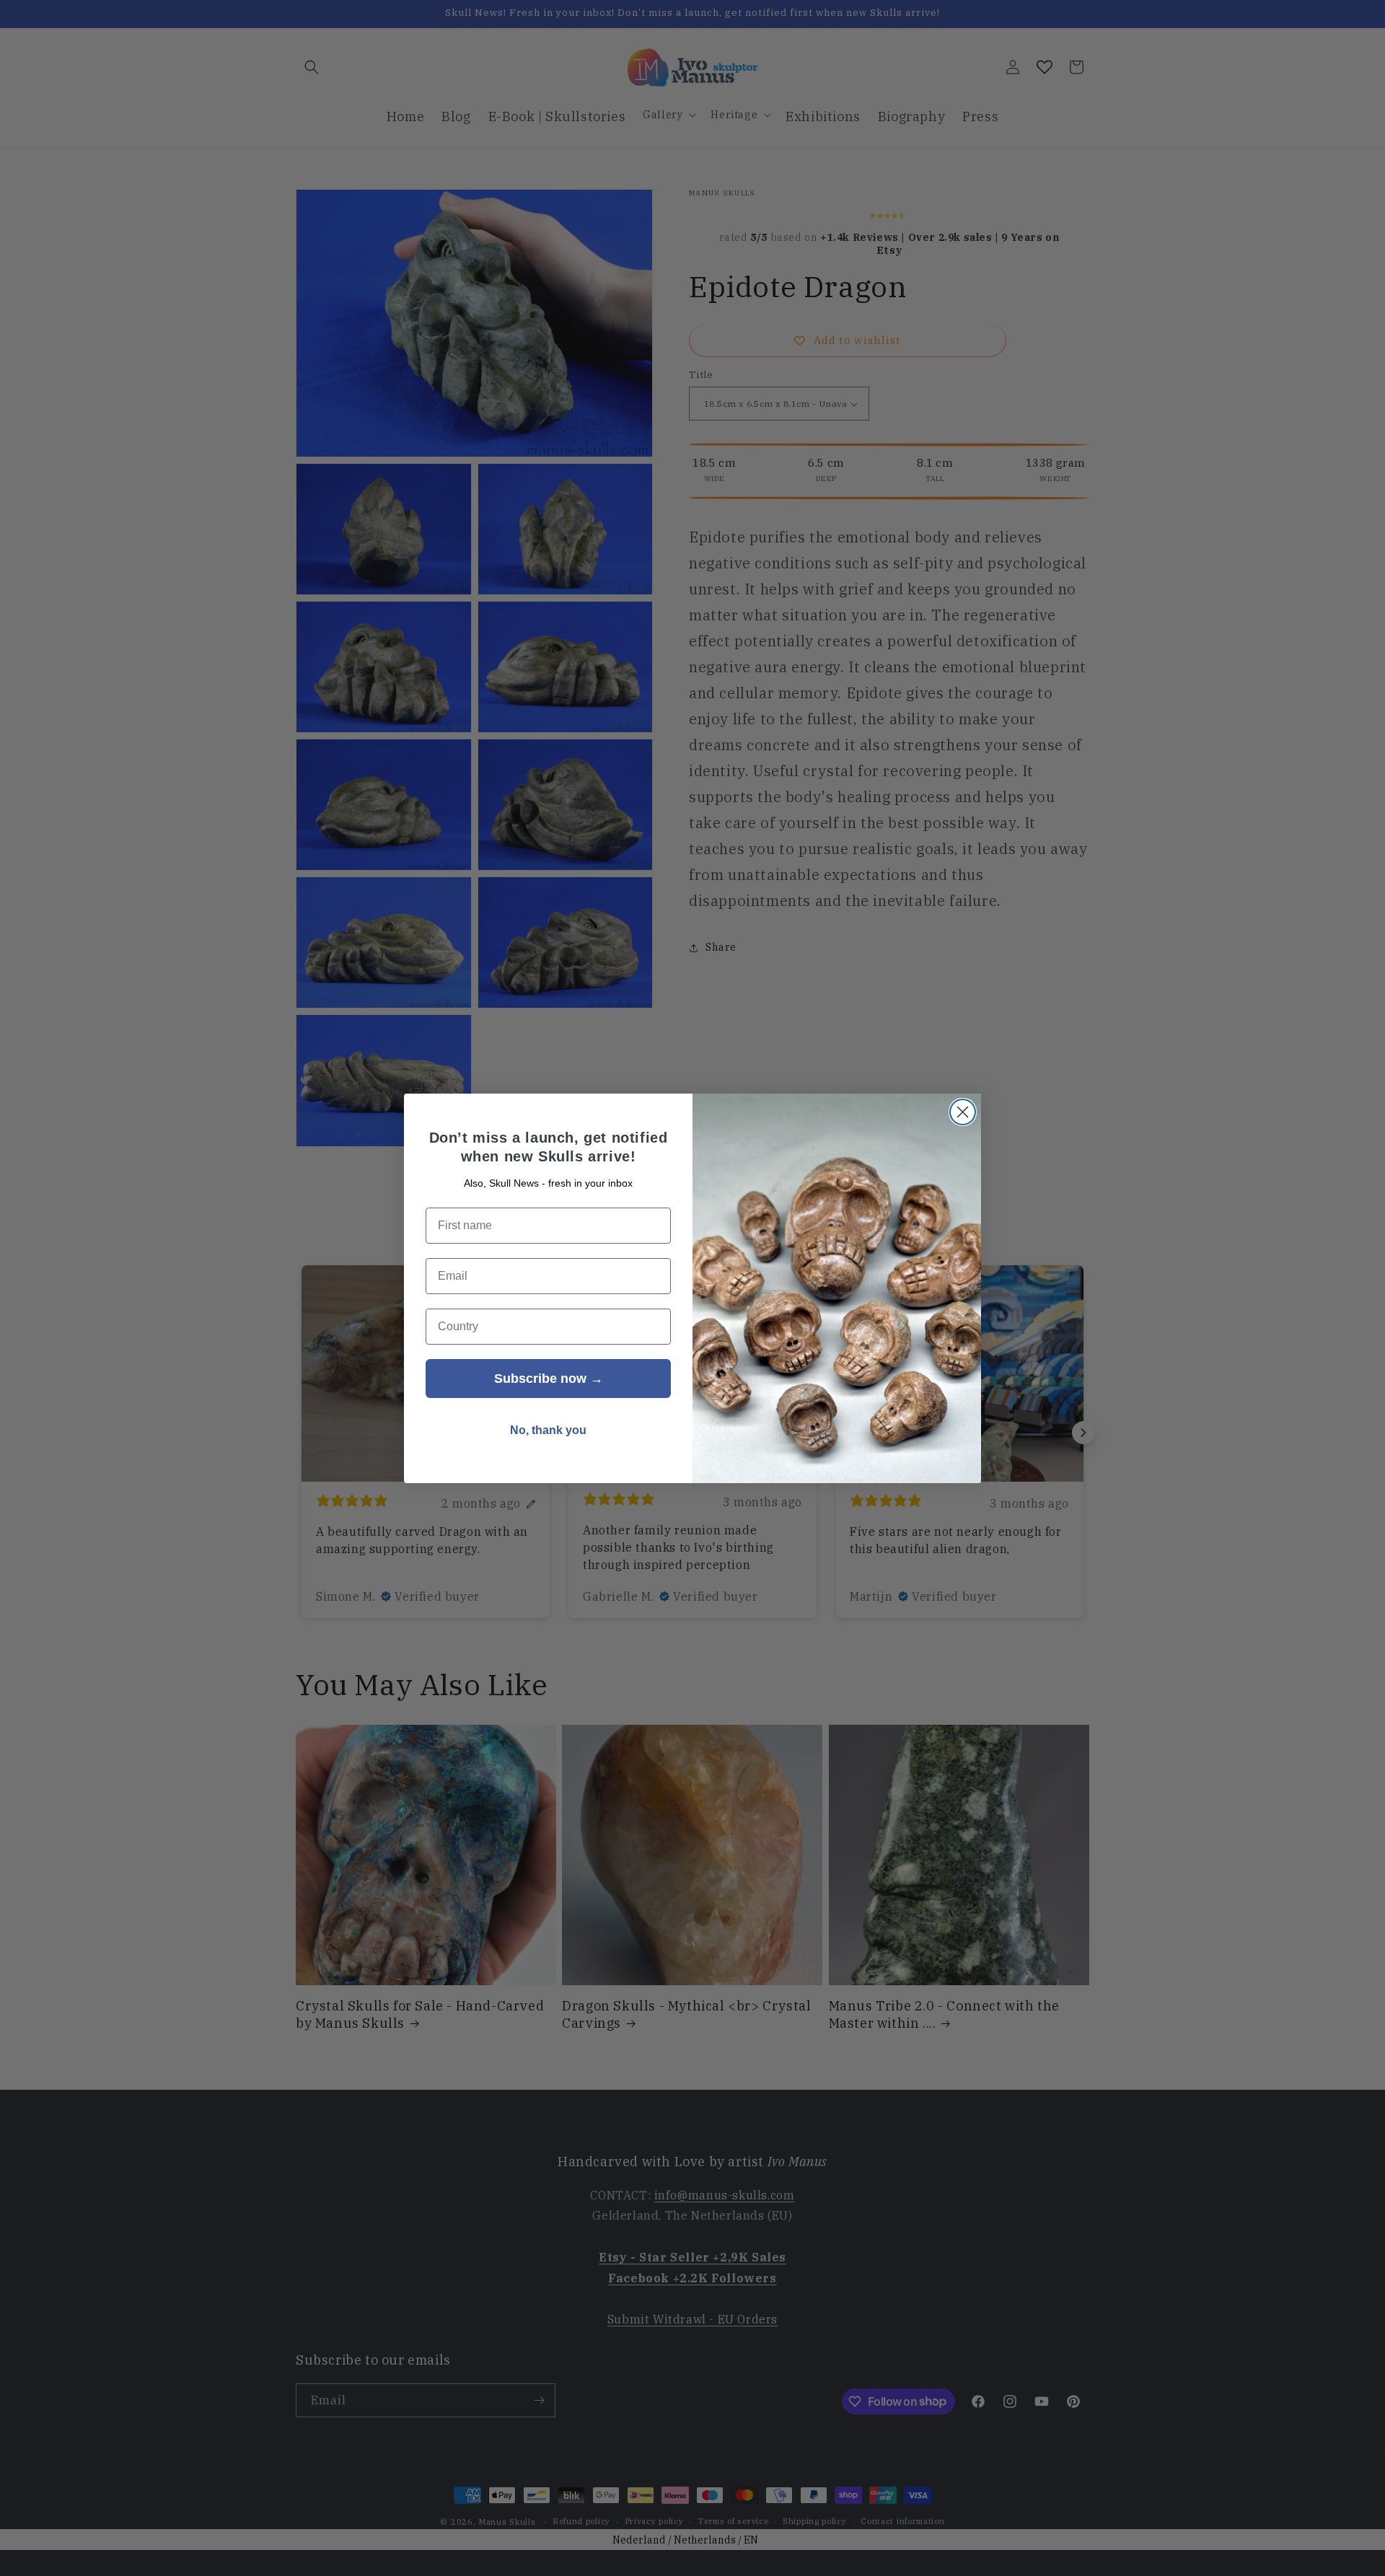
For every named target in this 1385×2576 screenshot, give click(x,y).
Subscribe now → (549, 1379)
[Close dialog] (963, 1112)
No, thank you (548, 1430)
